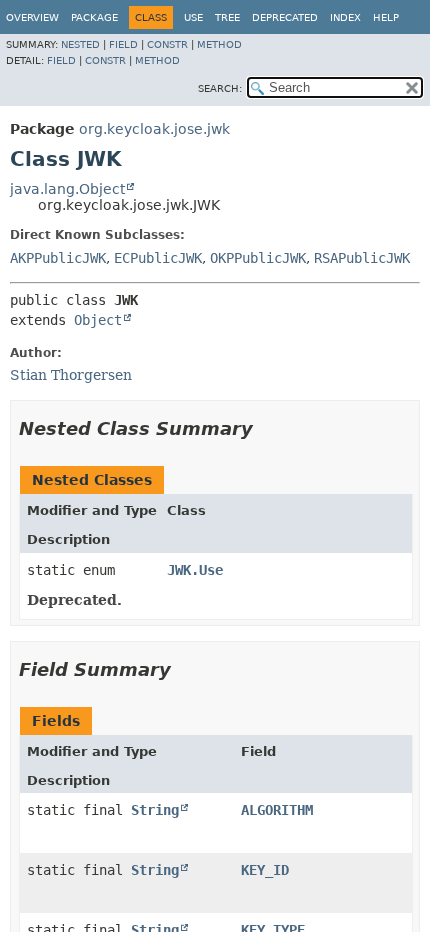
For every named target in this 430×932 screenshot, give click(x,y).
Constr (167, 44)
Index (345, 17)
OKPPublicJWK (258, 258)
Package (94, 17)
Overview (32, 17)
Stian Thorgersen (71, 375)
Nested (80, 44)
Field (123, 44)
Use (193, 17)
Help (386, 17)
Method (219, 44)
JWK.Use (195, 570)
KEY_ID (265, 870)
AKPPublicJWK (58, 258)
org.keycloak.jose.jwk (154, 129)
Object (98, 320)
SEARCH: (220, 88)
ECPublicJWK (158, 258)
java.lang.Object (67, 189)
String (155, 810)
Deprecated (285, 17)
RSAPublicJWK (362, 258)
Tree (227, 17)
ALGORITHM (277, 810)
